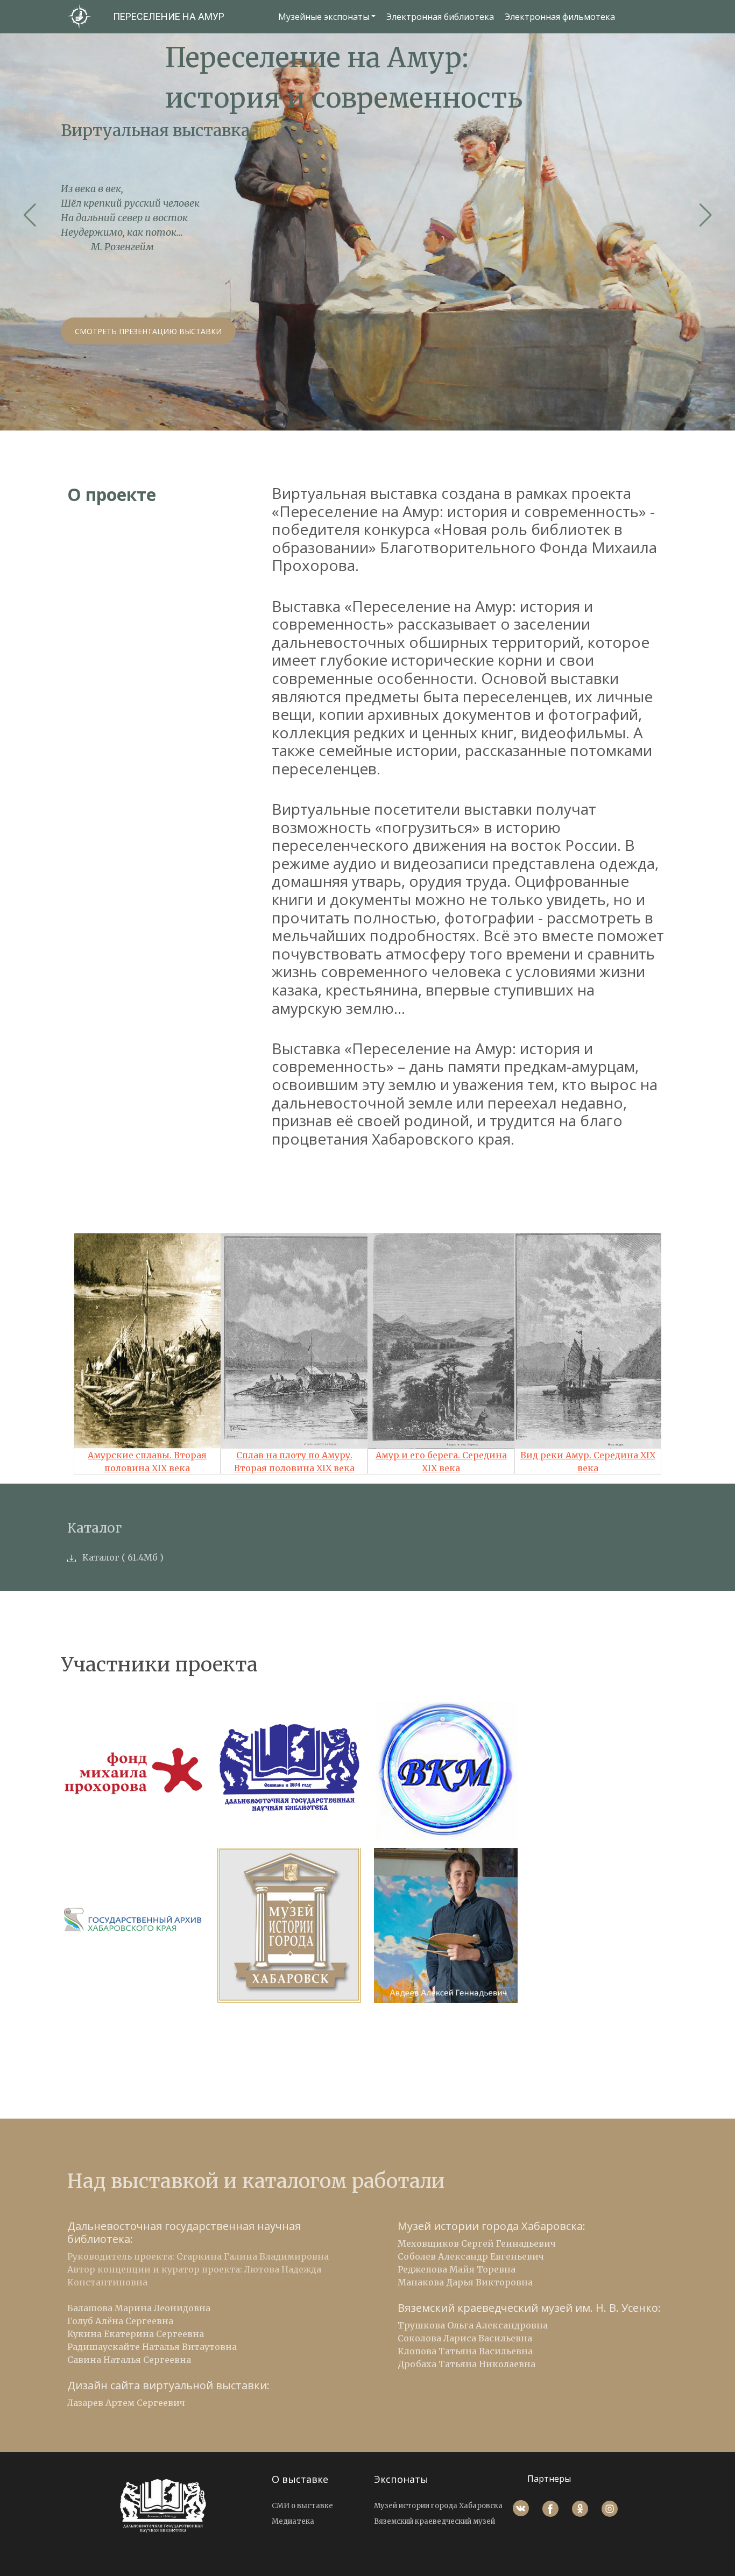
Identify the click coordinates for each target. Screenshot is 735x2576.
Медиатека (293, 2521)
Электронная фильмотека (560, 17)
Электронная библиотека (440, 17)
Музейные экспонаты (324, 17)
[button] (30, 215)
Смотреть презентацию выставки (148, 331)
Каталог (101, 1557)
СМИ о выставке (302, 2506)
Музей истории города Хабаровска (438, 2506)
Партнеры (549, 2479)
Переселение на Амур (169, 16)
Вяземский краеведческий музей (434, 2521)
